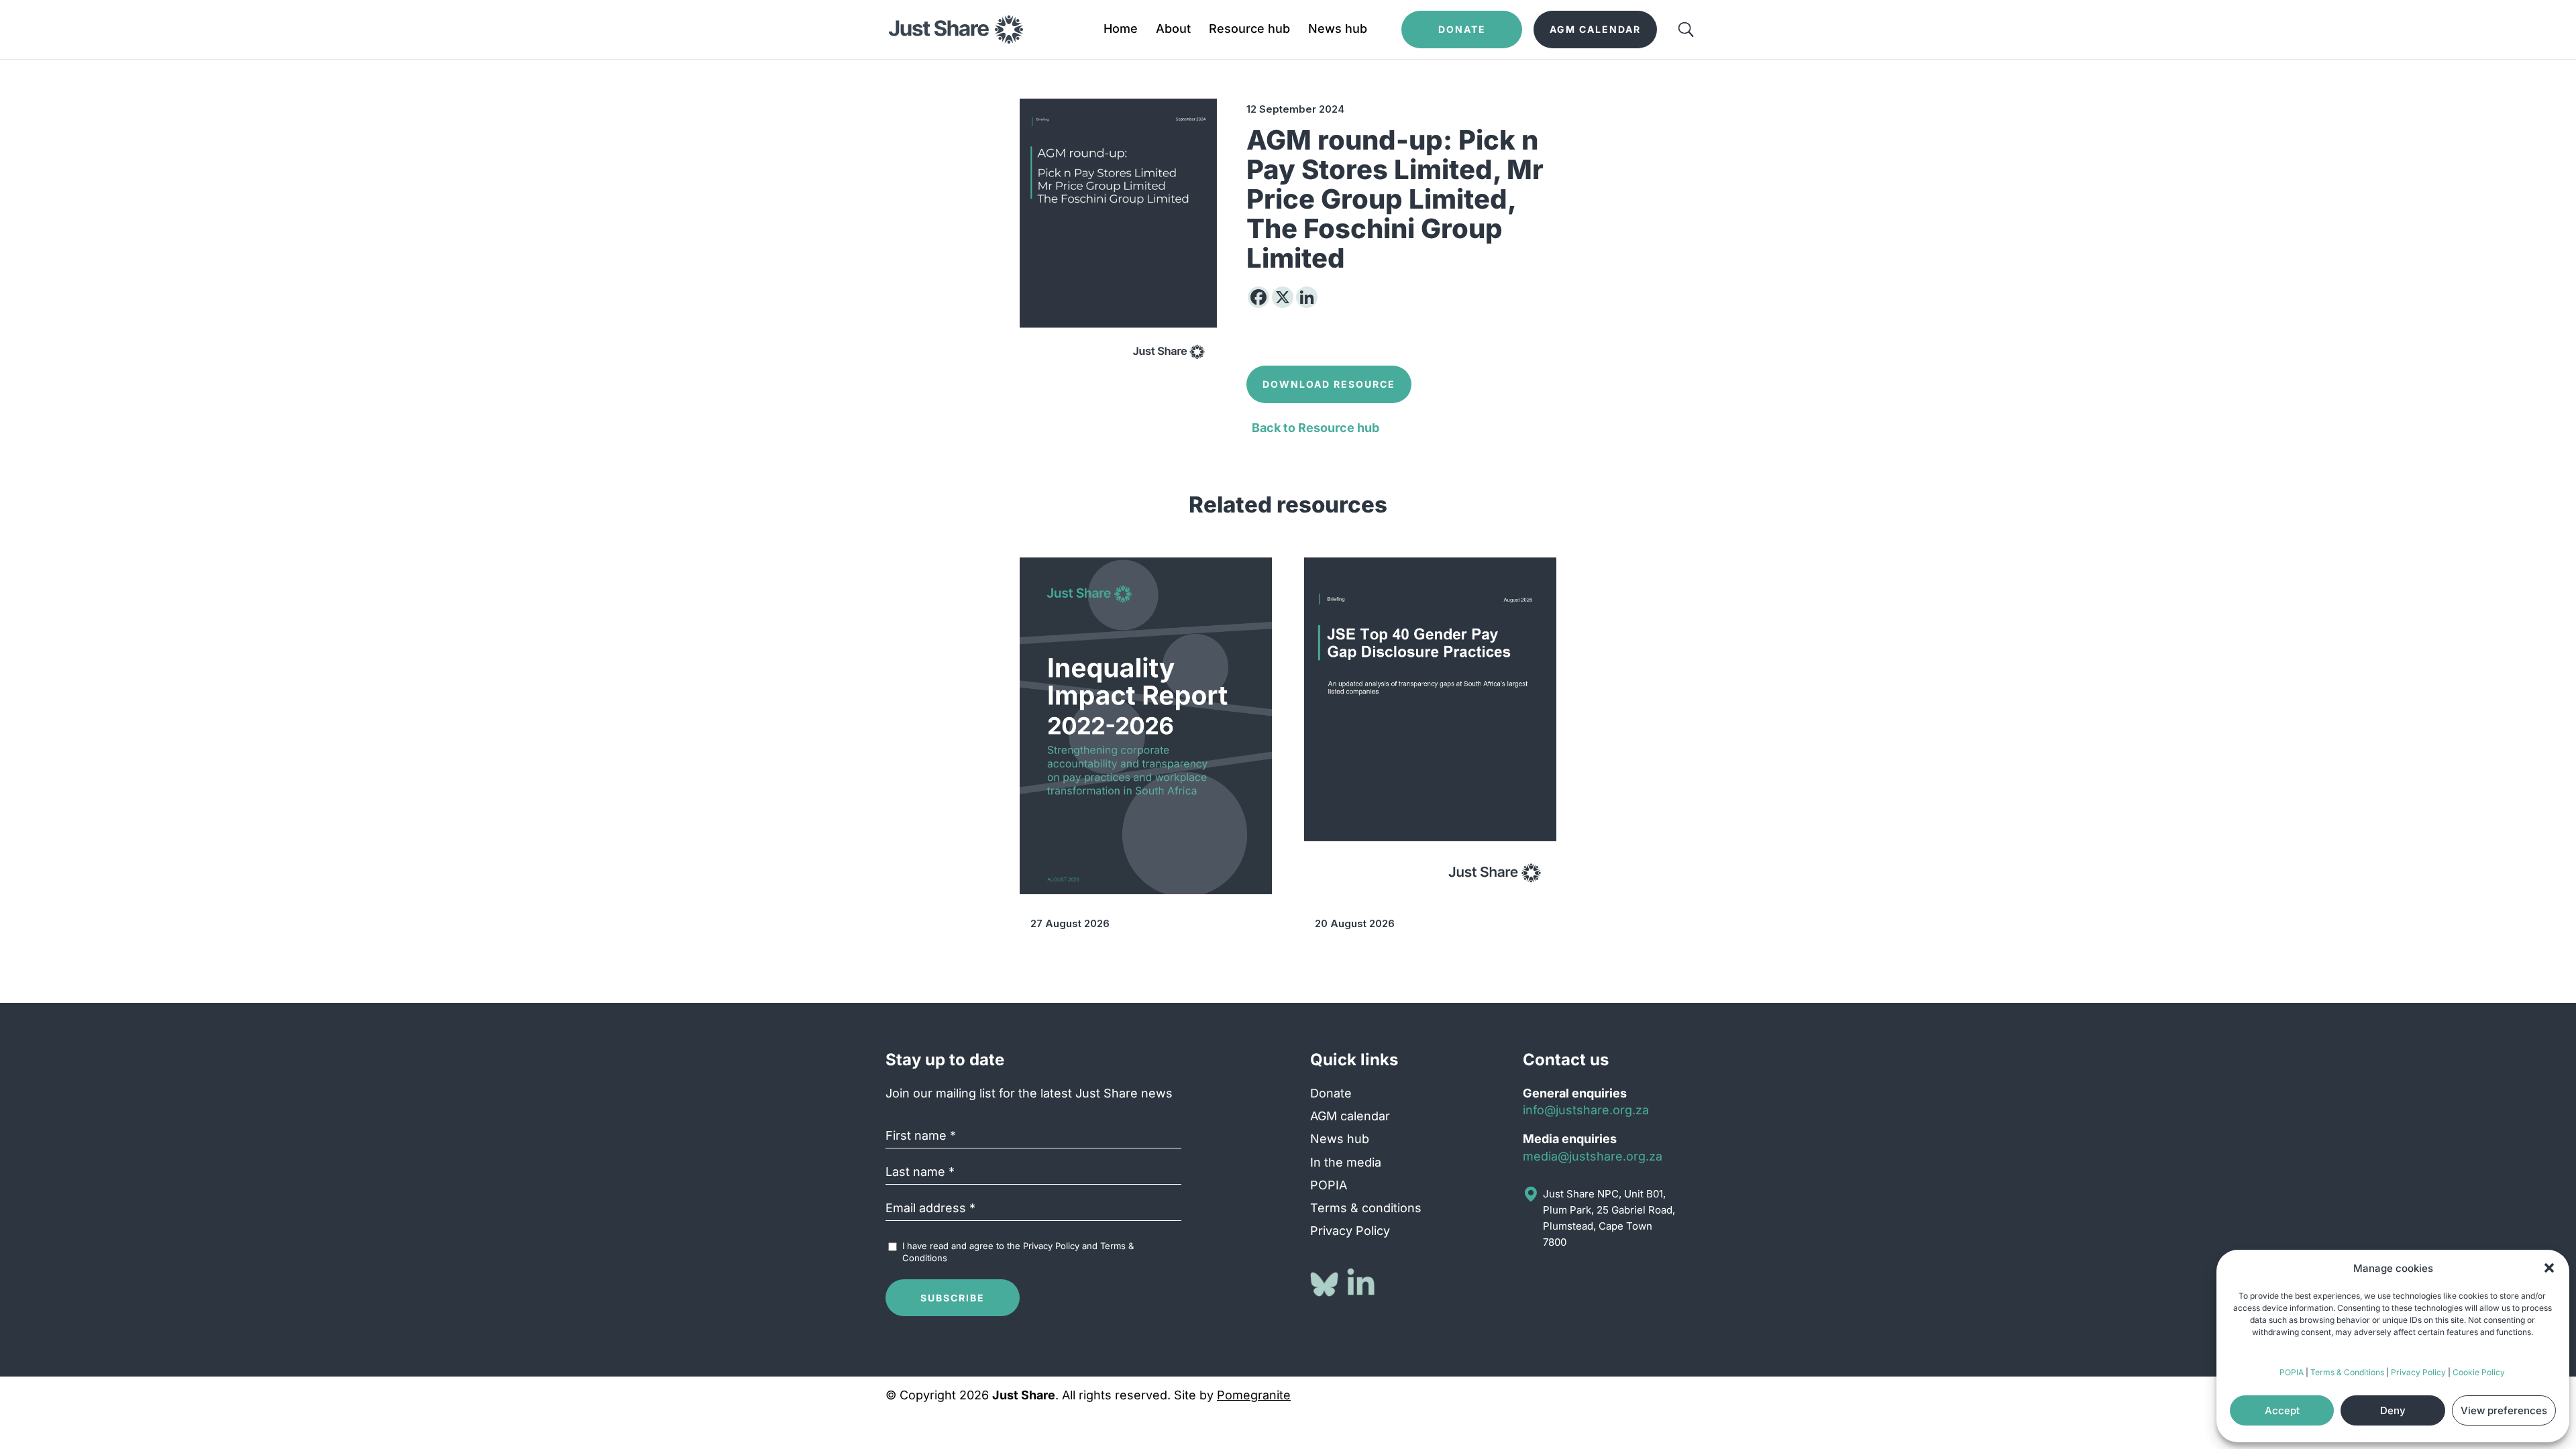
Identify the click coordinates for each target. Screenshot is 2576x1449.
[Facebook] (1258, 297)
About (1173, 30)
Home (1121, 30)
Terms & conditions (1366, 1208)
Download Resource (1329, 384)
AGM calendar (1350, 1116)
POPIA (2292, 1372)
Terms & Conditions (2347, 1372)
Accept (2282, 1410)
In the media (1346, 1162)
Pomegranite (1254, 1395)
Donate (1331, 1093)
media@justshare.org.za (1593, 1156)
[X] (1283, 297)
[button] (2549, 1268)
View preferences (2504, 1410)
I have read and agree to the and (1018, 1252)
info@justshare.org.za (1586, 1110)
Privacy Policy (2418, 1372)
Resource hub (1249, 30)
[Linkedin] (1307, 297)
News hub (1338, 30)
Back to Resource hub (1316, 428)
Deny (2393, 1410)
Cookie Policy (2479, 1372)
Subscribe (953, 1298)
